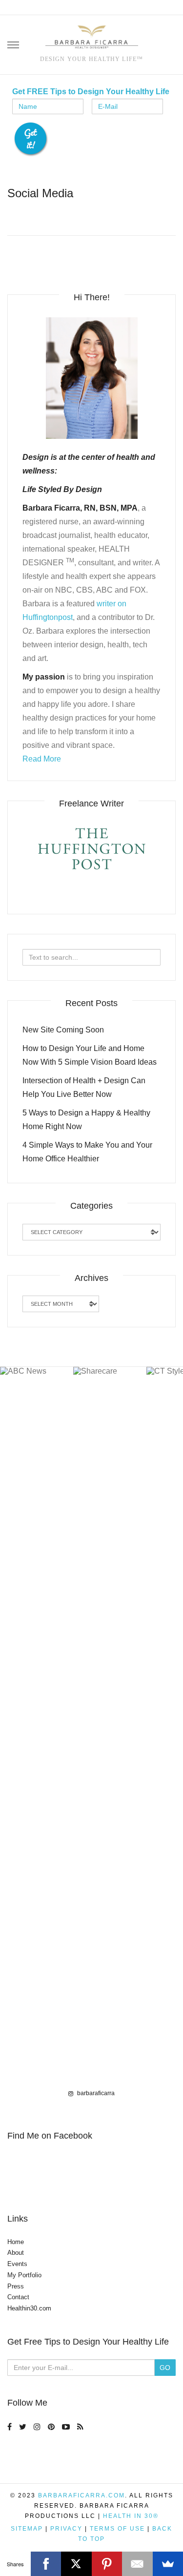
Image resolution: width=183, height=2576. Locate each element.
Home (16, 2242)
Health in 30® (131, 2516)
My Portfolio (24, 2275)
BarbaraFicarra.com (81, 2495)
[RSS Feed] (81, 2426)
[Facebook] (11, 2426)
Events (17, 2264)
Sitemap (27, 2529)
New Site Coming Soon (63, 1030)
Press (16, 2286)
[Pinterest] (52, 2426)
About (16, 2253)
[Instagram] (38, 2426)
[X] (76, 2564)
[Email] (137, 2564)
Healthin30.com (29, 2308)
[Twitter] (24, 2426)
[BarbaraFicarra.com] (92, 38)
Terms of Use (117, 2529)
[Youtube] (67, 2426)
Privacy (66, 2529)
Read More (42, 759)
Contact (18, 2297)
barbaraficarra (95, 2093)
